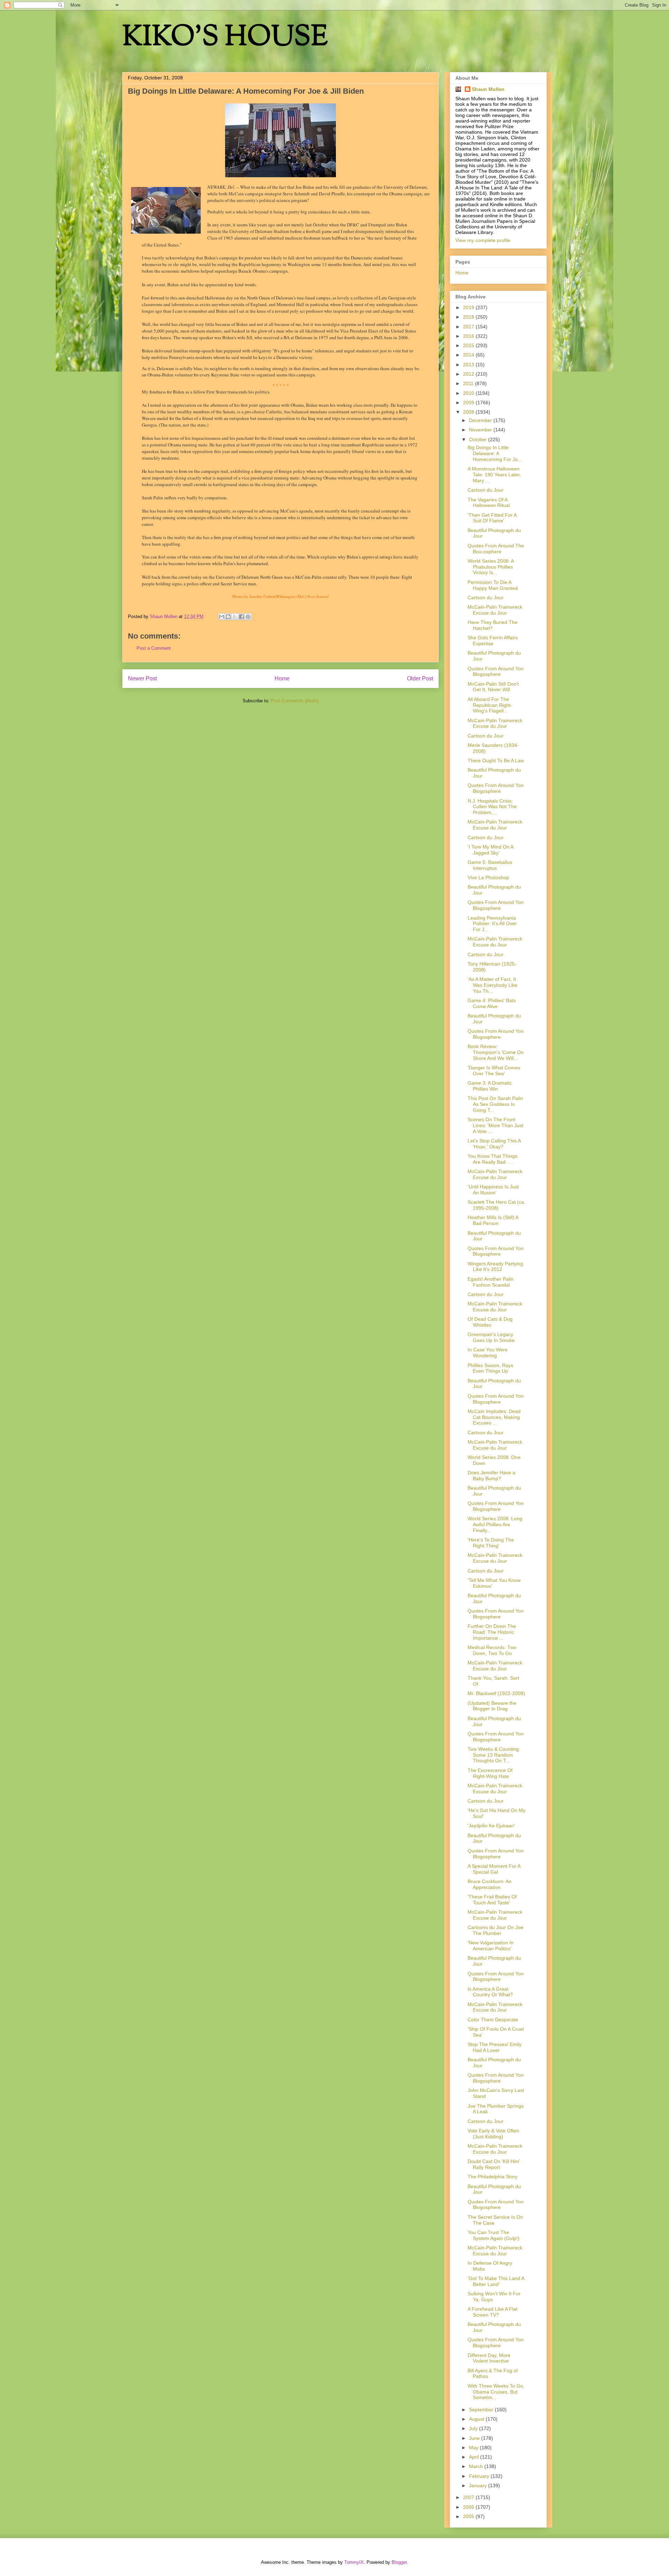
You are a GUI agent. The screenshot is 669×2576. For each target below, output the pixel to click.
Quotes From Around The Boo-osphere (496, 549)
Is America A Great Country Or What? (490, 1992)
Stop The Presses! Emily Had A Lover (495, 2047)
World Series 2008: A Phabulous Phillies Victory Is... (491, 567)
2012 (469, 374)
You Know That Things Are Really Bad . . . (493, 1159)
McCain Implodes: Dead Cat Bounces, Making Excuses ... (494, 1417)
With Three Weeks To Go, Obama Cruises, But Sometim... (496, 2392)
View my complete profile (483, 240)
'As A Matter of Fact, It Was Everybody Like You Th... (493, 985)
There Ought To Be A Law (496, 760)
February (480, 2476)
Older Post (420, 678)
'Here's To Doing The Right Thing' (491, 1543)
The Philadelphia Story (493, 2177)
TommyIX (354, 2562)
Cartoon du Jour (486, 490)
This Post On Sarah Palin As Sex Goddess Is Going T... (495, 1104)
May (474, 2448)
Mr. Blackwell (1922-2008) (496, 1693)
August (477, 2419)
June (475, 2438)
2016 (469, 336)
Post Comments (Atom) (295, 701)
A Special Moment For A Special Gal (494, 1869)
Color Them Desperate (493, 2020)
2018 (469, 317)
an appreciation (182, 405)
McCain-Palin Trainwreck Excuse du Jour (495, 610)
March (477, 2466)
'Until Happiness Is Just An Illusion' (493, 1190)
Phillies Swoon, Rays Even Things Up (490, 1368)
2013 (469, 365)
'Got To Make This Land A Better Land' (496, 2281)
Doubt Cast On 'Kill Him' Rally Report (494, 2164)
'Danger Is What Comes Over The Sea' (494, 1071)
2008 (469, 412)
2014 (469, 355)
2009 (469, 403)
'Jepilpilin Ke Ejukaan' (491, 1826)
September (482, 2410)
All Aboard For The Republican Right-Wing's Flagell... (490, 705)
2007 (469, 2497)
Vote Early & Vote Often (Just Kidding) (493, 2134)
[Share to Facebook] (241, 617)
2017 (469, 327)
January (479, 2485)
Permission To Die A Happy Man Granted (493, 585)
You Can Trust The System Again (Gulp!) (494, 2235)
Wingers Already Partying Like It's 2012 (495, 1267)
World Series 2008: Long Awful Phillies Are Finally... (495, 1524)
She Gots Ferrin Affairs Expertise (493, 641)
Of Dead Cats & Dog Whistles (490, 1322)
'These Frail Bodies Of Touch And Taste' (492, 1900)
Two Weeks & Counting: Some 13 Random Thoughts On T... (494, 1755)
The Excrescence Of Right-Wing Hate (490, 1773)
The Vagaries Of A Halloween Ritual (489, 503)
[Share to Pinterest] (248, 617)
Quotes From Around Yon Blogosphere (496, 672)
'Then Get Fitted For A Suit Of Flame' (492, 518)
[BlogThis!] (228, 617)
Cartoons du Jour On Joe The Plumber (495, 1930)
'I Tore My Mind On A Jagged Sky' (490, 850)
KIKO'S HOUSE (225, 38)
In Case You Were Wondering (488, 1353)
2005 (469, 2516)
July (474, 2428)
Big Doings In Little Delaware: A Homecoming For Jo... (495, 453)
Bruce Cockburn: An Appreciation (490, 1884)
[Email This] (222, 617)
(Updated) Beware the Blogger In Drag (492, 1706)
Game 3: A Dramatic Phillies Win (490, 1086)
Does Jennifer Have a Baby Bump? (491, 1476)
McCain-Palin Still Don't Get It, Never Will (493, 687)
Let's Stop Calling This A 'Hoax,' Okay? (494, 1144)
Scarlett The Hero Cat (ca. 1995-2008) (497, 1205)
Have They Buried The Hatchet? (493, 625)
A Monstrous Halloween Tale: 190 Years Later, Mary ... (494, 475)
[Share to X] (235, 617)
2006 (469, 2507)
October (479, 439)
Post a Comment (154, 648)
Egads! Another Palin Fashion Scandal (491, 1282)
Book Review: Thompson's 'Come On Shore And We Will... (496, 1052)
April (475, 2457)
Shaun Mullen (488, 89)
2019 (469, 307)
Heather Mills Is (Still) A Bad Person (493, 1220)
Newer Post (142, 678)
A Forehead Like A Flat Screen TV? (493, 2312)
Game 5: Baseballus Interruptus (490, 865)
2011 (469, 383)
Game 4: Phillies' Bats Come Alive (492, 1003)
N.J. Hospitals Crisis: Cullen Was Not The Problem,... (492, 807)
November (481, 430)
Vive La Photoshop (488, 877)
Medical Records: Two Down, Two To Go (492, 1650)
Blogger (399, 2562)
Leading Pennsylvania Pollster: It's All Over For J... (492, 924)
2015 (469, 345)
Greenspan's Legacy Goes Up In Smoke (491, 1337)
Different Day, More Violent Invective (489, 2358)
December (481, 420)
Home (282, 678)
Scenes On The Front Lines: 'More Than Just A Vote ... (495, 1125)
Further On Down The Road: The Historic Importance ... (492, 1632)
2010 (469, 393)
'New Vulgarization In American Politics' (491, 1946)
